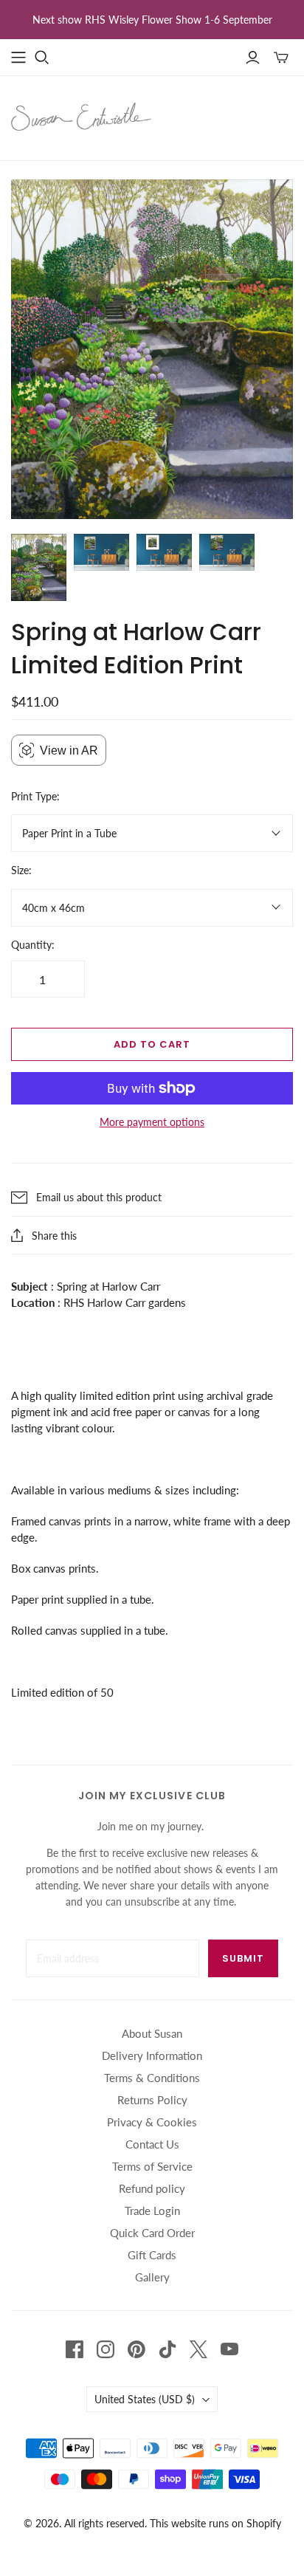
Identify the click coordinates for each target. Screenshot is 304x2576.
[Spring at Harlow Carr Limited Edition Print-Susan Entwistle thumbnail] (39, 567)
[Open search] (42, 58)
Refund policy (152, 2188)
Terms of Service (152, 2166)
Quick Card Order (152, 2233)
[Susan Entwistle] (81, 115)
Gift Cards (152, 2255)
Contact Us (152, 2144)
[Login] (253, 58)
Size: (21, 870)
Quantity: (33, 945)
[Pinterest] (137, 2349)
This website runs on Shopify (215, 2523)
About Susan (152, 2033)
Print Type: (35, 796)
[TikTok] (167, 2349)
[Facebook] (75, 2349)
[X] (198, 2349)
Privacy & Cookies (152, 2122)
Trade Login (152, 2211)
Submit (243, 1958)
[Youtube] (229, 2349)
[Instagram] (106, 2349)
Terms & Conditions (152, 2078)
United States (145, 2399)
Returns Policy (152, 2100)
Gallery (152, 2277)
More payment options (152, 1122)
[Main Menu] (18, 58)
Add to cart (152, 1044)
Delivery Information (152, 2055)
